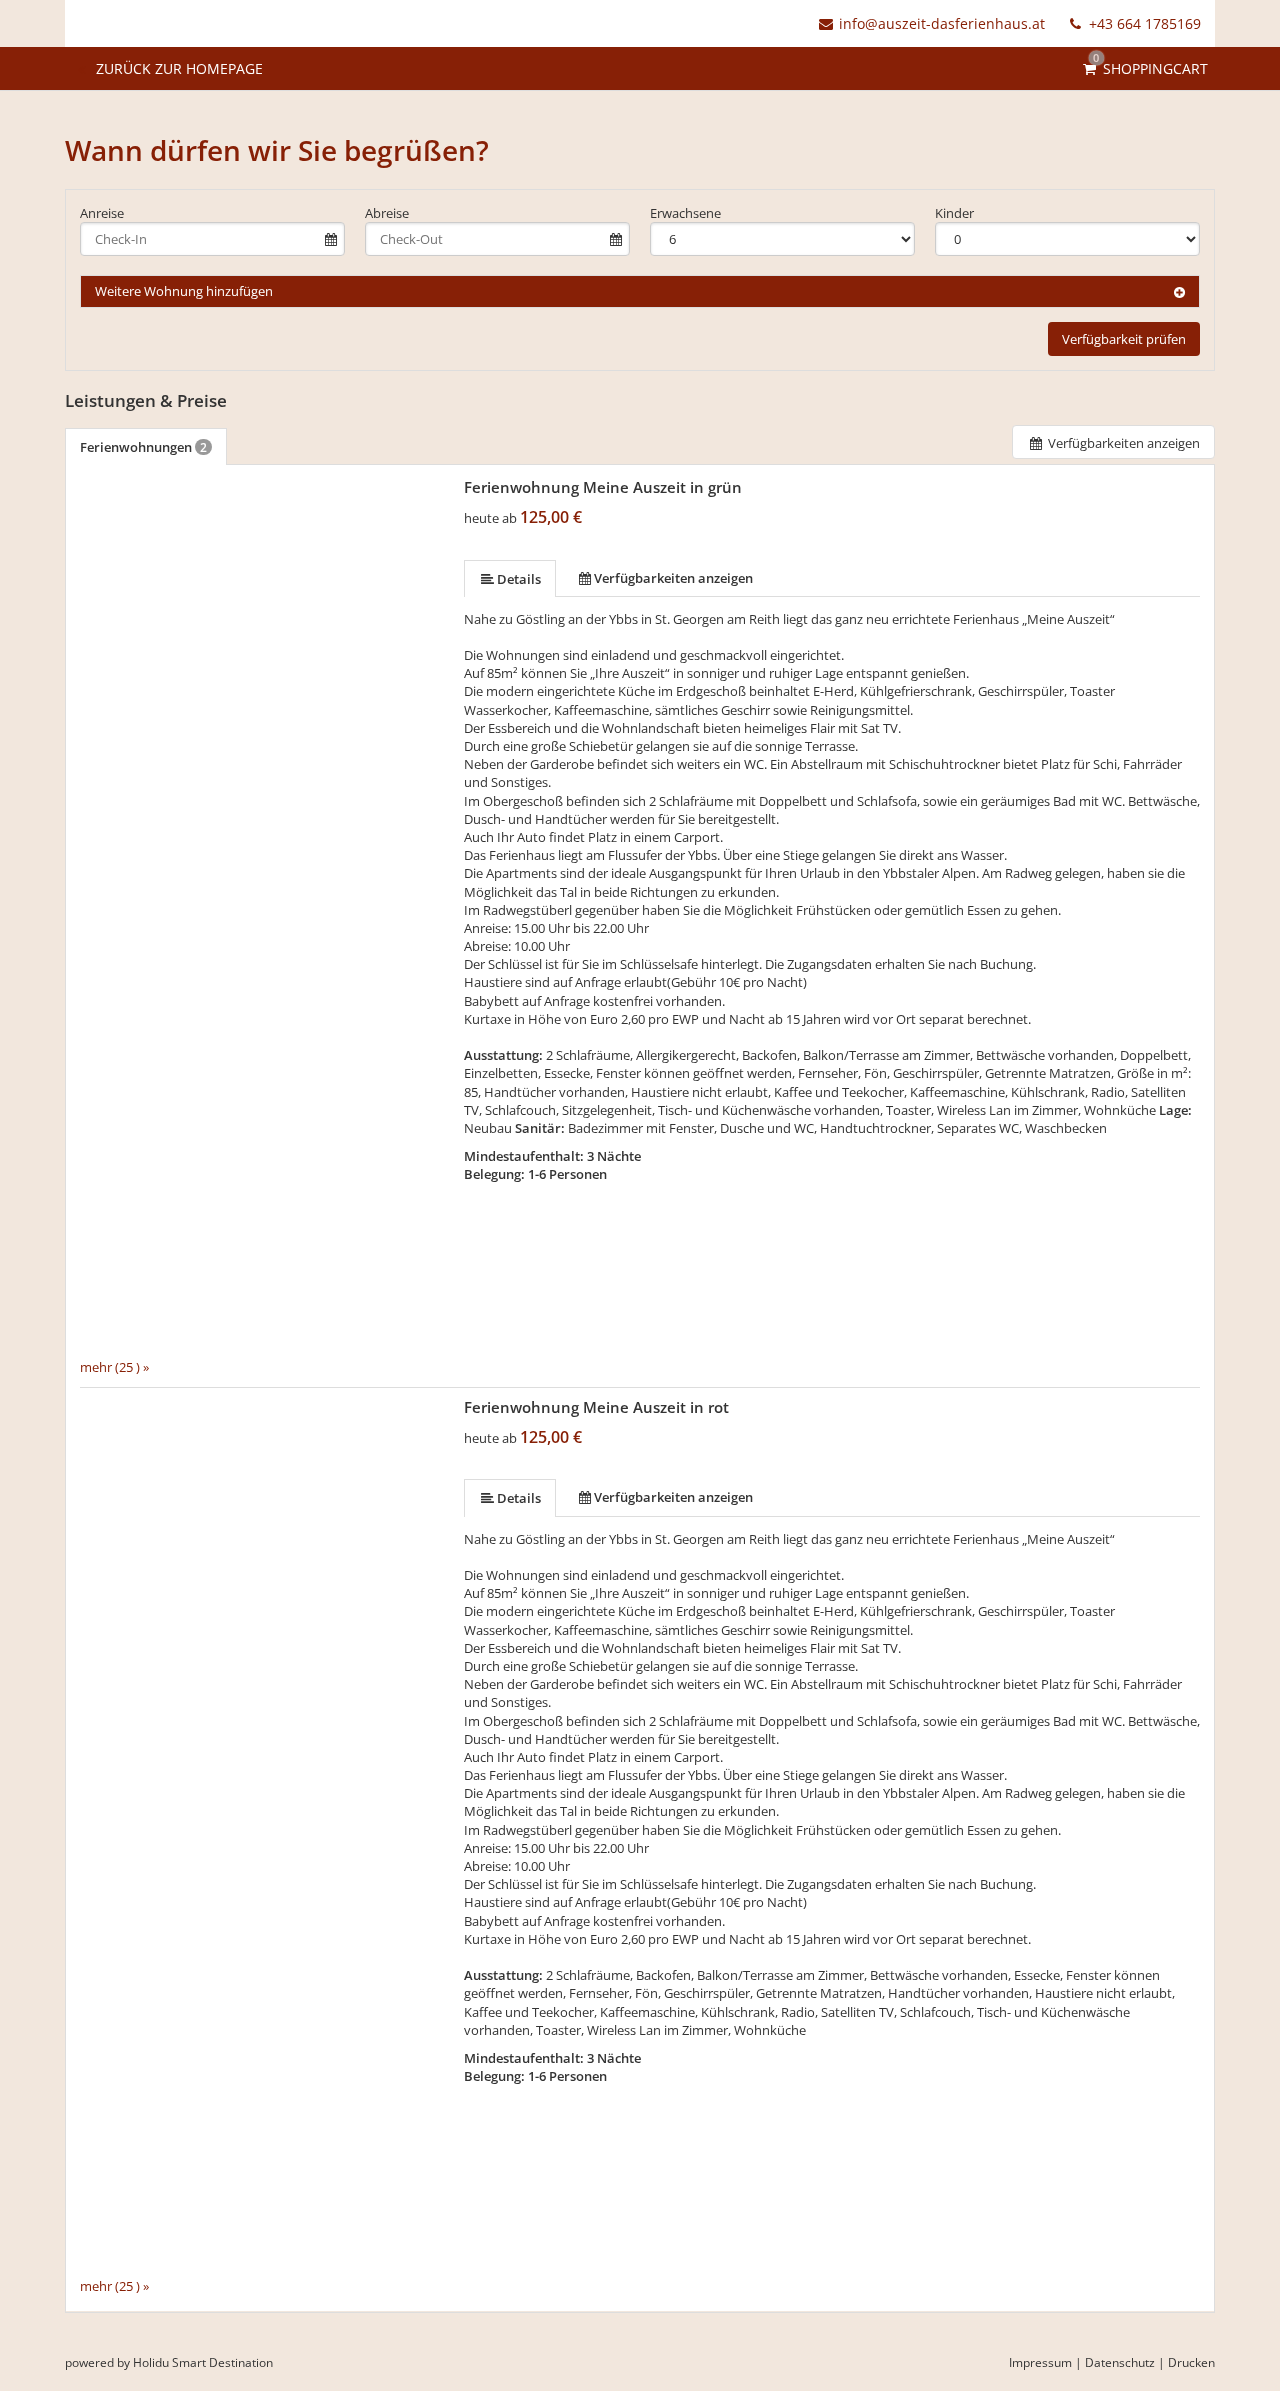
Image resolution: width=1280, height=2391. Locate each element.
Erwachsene (685, 213)
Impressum (1040, 2362)
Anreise (102, 213)
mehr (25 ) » (114, 1366)
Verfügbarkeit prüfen (1124, 339)
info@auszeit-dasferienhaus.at (942, 23)
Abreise (387, 213)
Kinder (954, 213)
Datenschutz (1120, 2362)
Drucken (1191, 2362)
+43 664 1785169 (1143, 23)
